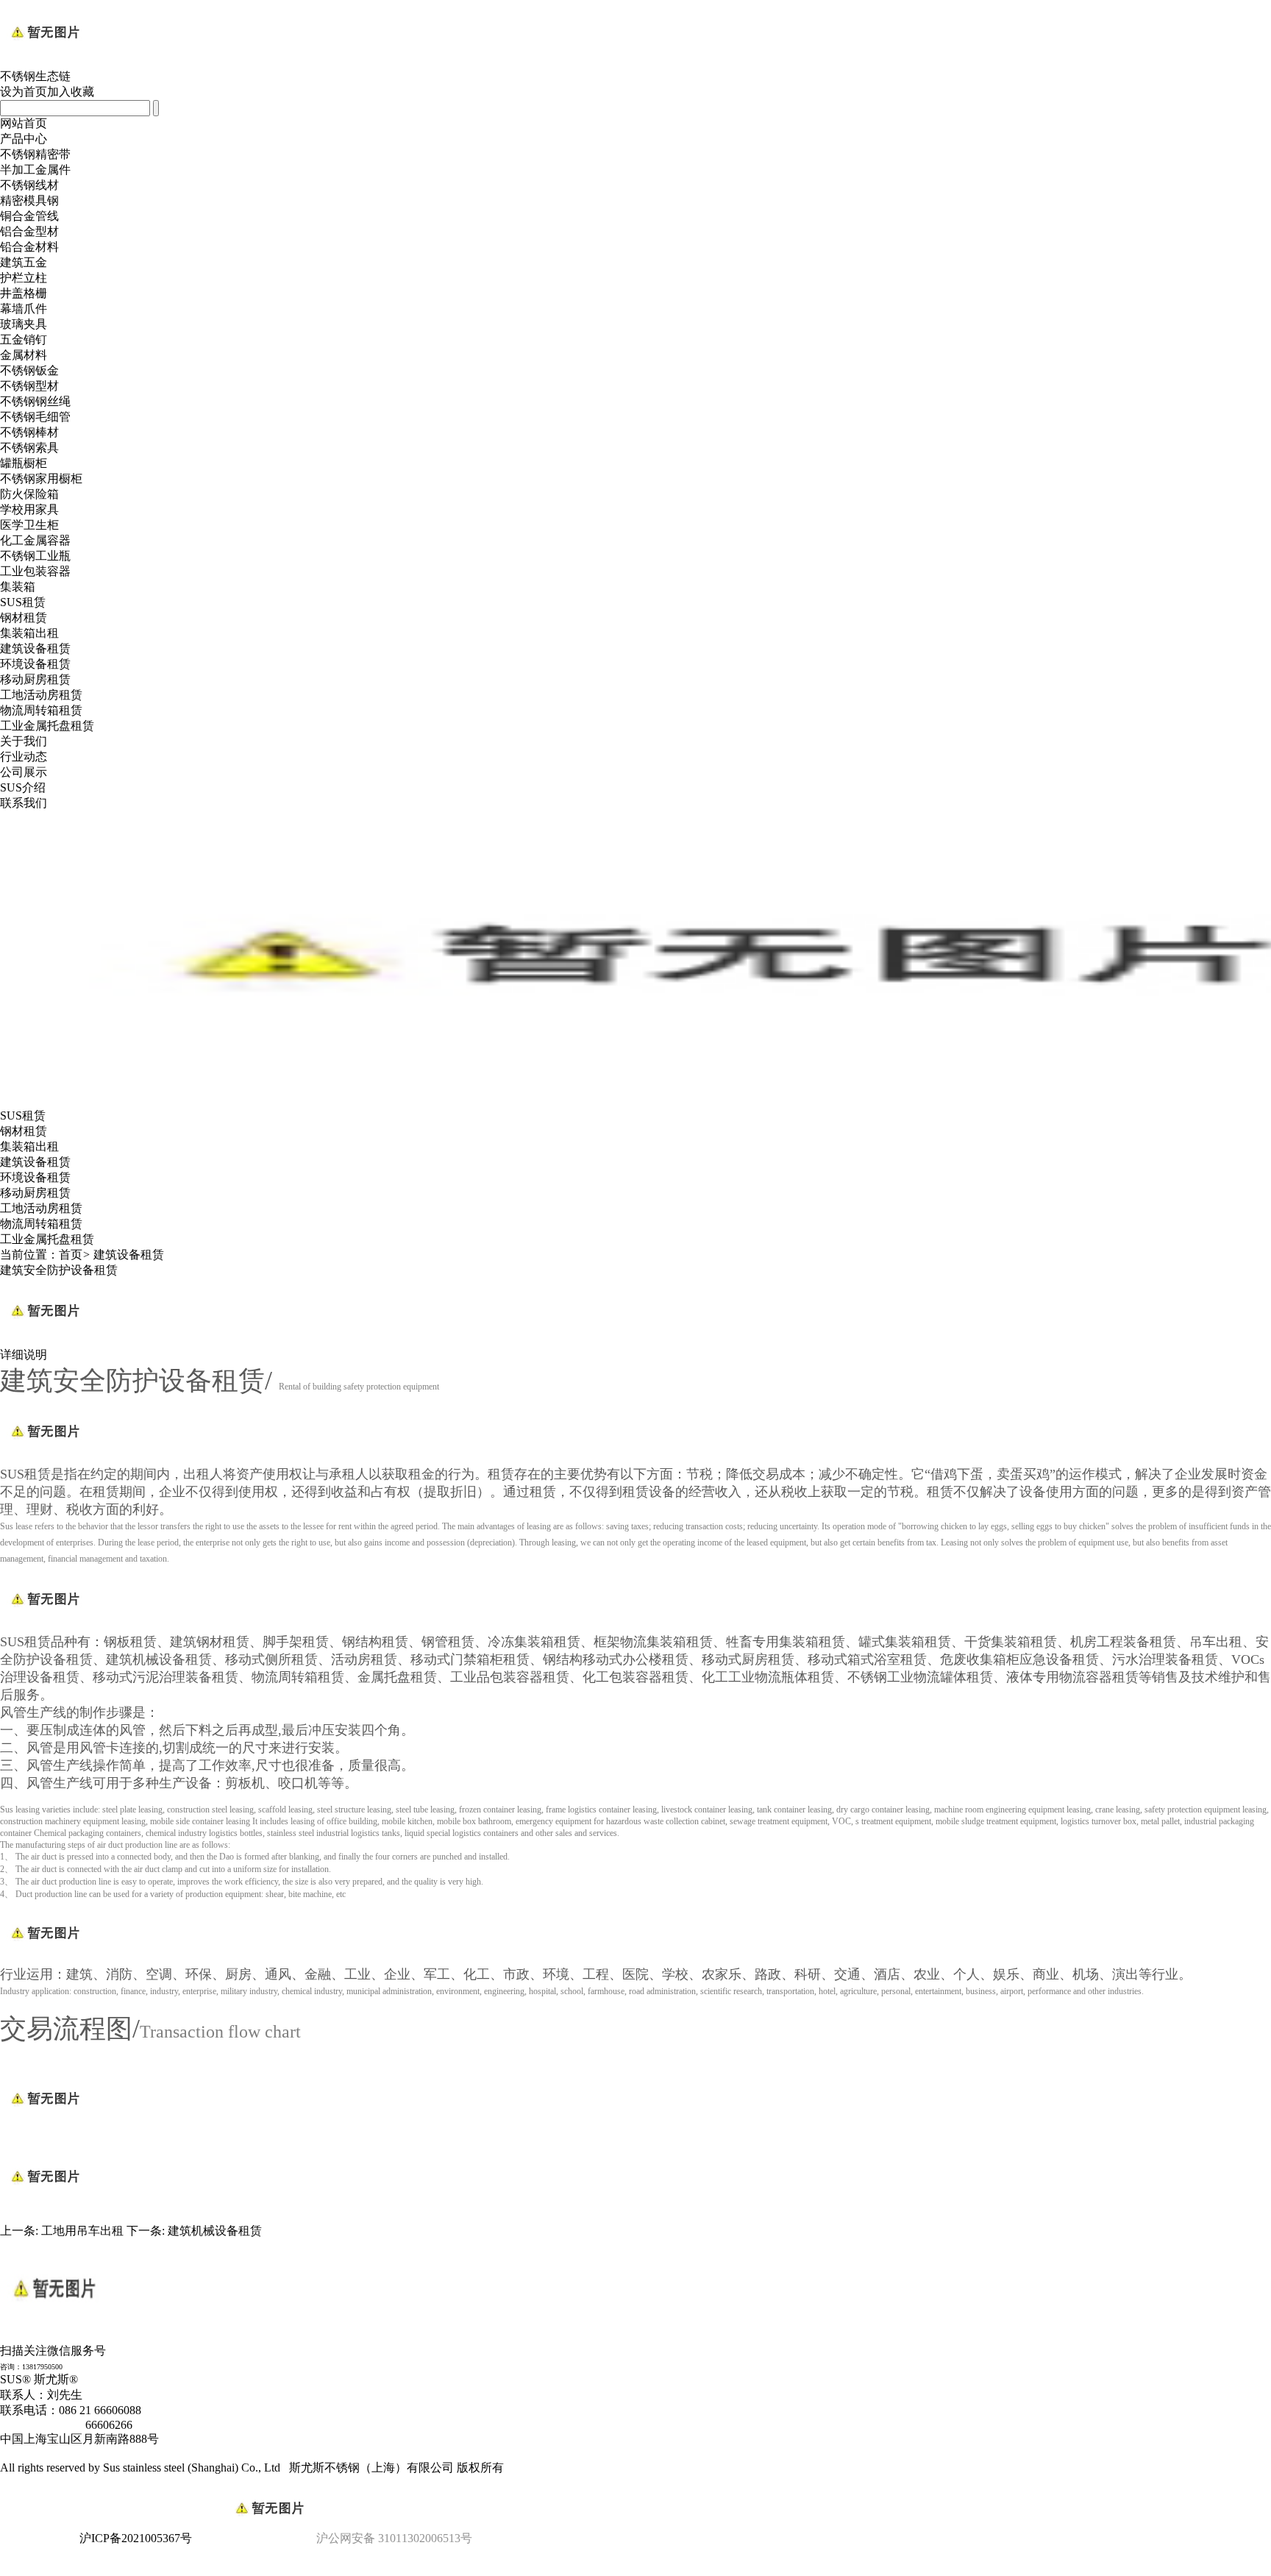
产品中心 (24, 139)
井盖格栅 (24, 293)
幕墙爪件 (24, 309)
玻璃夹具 (24, 324)
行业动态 (24, 757)
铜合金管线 (29, 216)
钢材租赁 (24, 618)
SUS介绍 (23, 787)
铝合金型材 (29, 231)
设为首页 (24, 92)
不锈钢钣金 (29, 370)
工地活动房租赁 (41, 695)
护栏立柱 (24, 278)
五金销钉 (24, 339)
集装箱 (18, 587)
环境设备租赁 (35, 664)
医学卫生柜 (29, 525)
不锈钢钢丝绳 (35, 401)
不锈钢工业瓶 (35, 556)
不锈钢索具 (29, 448)
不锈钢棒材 (29, 432)
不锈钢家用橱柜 (41, 478)
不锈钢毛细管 (35, 417)
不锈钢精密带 (35, 154)
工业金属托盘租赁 (47, 726)
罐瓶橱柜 (24, 463)
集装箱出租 (29, 633)
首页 (71, 1255)
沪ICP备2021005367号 (136, 2538)
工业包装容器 (35, 571)
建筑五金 (24, 262)
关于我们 (24, 741)
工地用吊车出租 (82, 2231)
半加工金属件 (35, 170)
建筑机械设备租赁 (215, 2231)
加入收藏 (71, 92)
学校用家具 (29, 509)
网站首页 (24, 123)
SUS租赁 (23, 602)
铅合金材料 (29, 247)
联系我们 (24, 803)
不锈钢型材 (29, 386)
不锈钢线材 (29, 185)
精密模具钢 (29, 200)
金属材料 (24, 355)
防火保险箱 (29, 494)
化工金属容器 (35, 540)
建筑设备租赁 (35, 648)
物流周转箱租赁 (41, 710)
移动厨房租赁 (35, 679)
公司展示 (24, 772)
